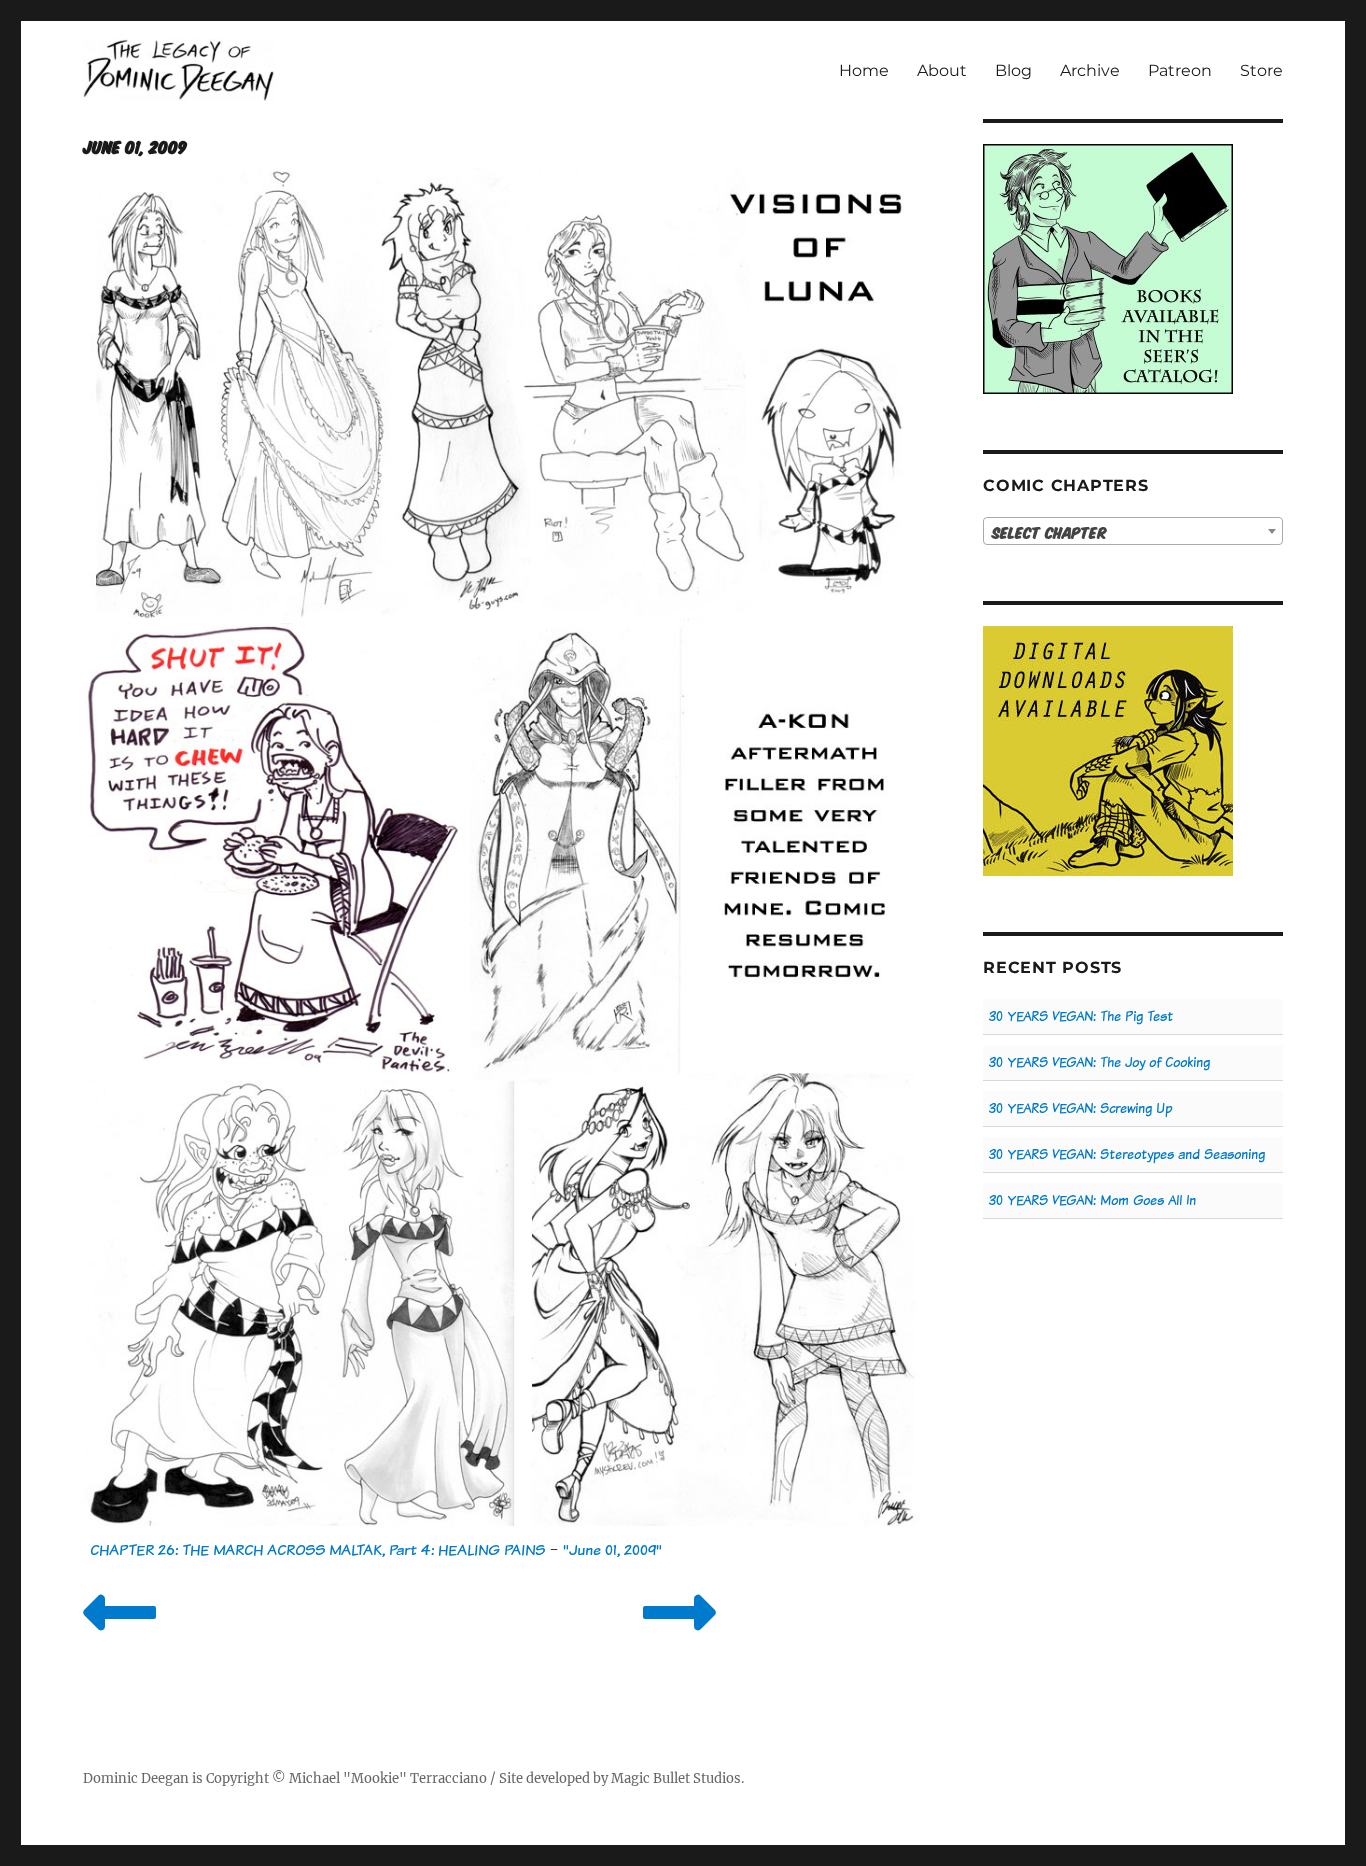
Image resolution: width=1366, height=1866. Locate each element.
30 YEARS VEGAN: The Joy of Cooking (1099, 1062)
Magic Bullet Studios (676, 1778)
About (942, 70)
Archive (1090, 70)
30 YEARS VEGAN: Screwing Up (1080, 1108)
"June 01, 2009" (612, 1549)
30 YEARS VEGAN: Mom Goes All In (1092, 1200)
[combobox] (1133, 531)
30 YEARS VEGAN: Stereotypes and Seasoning (1127, 1154)
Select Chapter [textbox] (1049, 532)
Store (1261, 70)
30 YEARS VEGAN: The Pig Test (1081, 1016)
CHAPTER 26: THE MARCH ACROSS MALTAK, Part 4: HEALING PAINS (317, 1549)
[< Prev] (119, 1637)
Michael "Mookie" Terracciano (388, 1778)
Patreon (1180, 70)
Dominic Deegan (136, 1778)
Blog (1013, 70)
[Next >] (679, 1637)
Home (864, 70)
